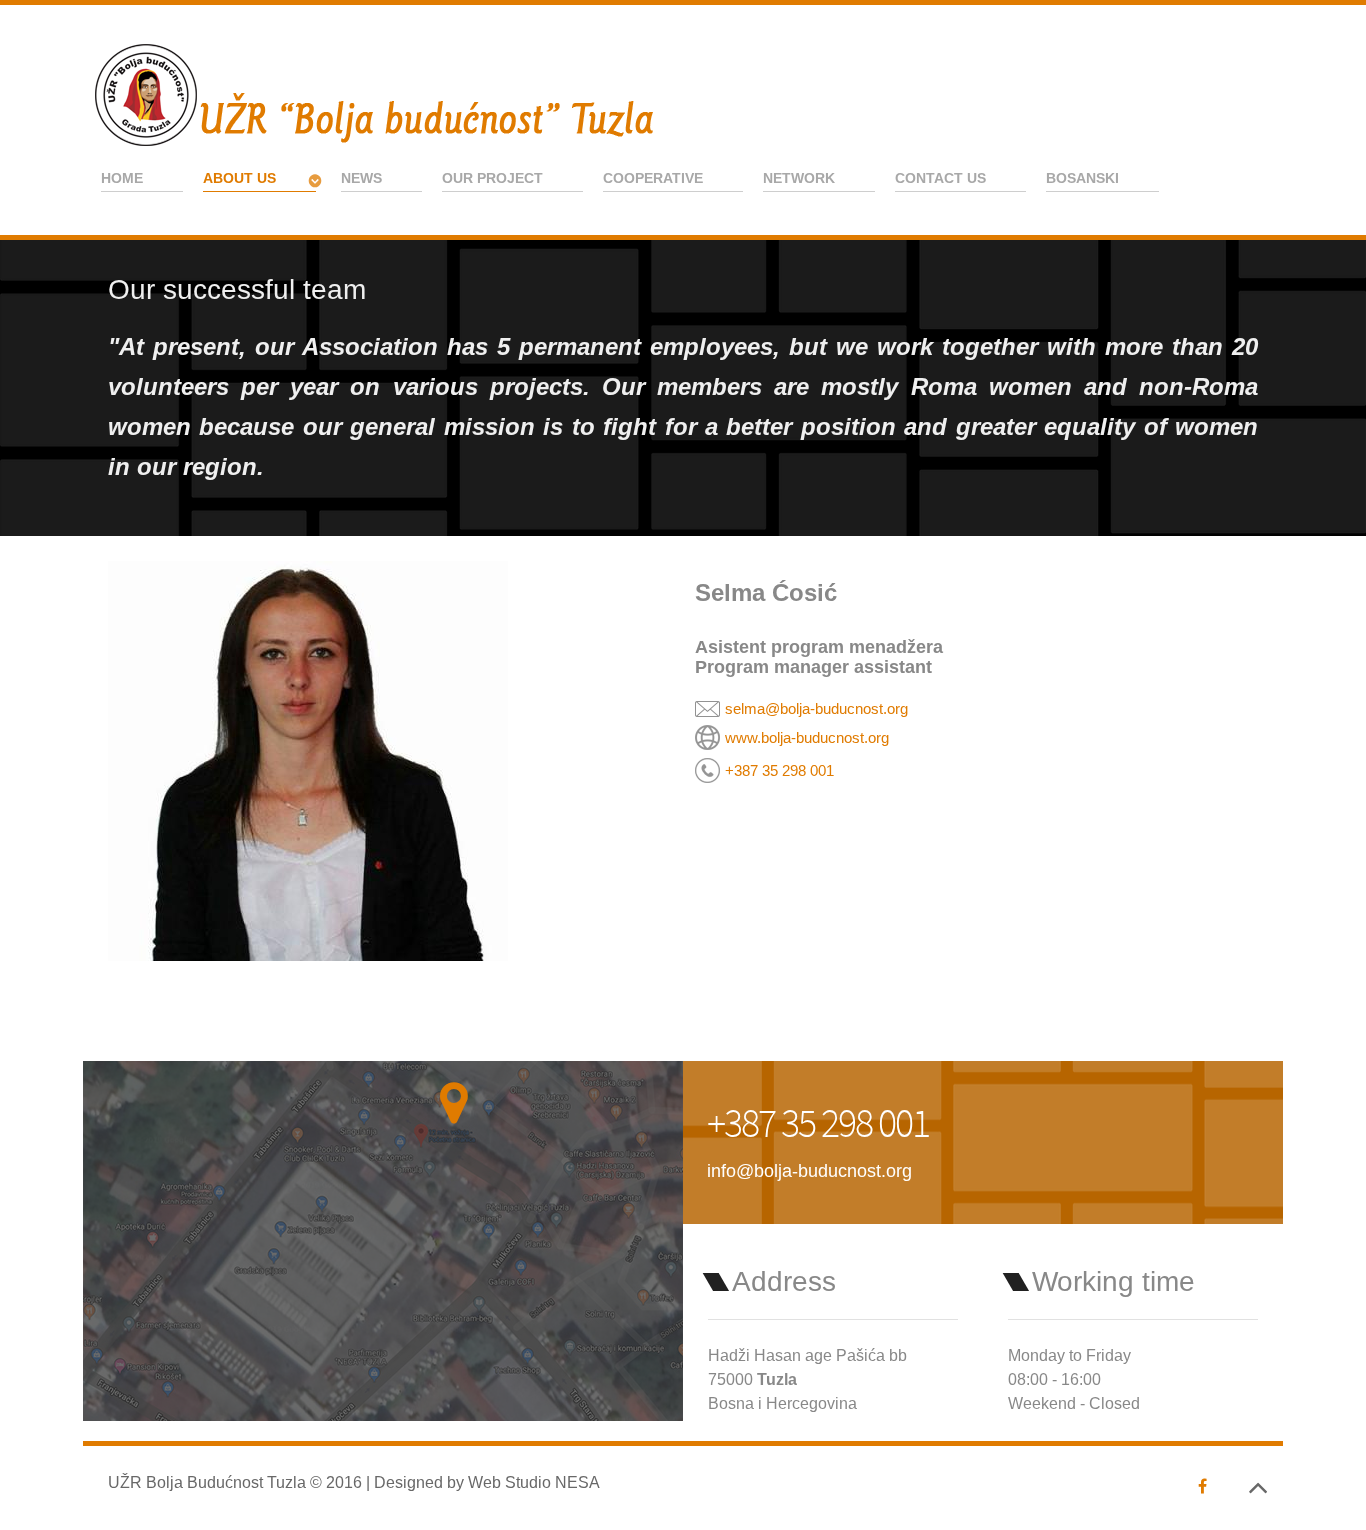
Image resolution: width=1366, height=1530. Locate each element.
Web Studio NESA (534, 1482)
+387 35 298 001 (779, 770)
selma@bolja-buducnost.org (816, 708)
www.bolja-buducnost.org (807, 737)
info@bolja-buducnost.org (809, 1170)
